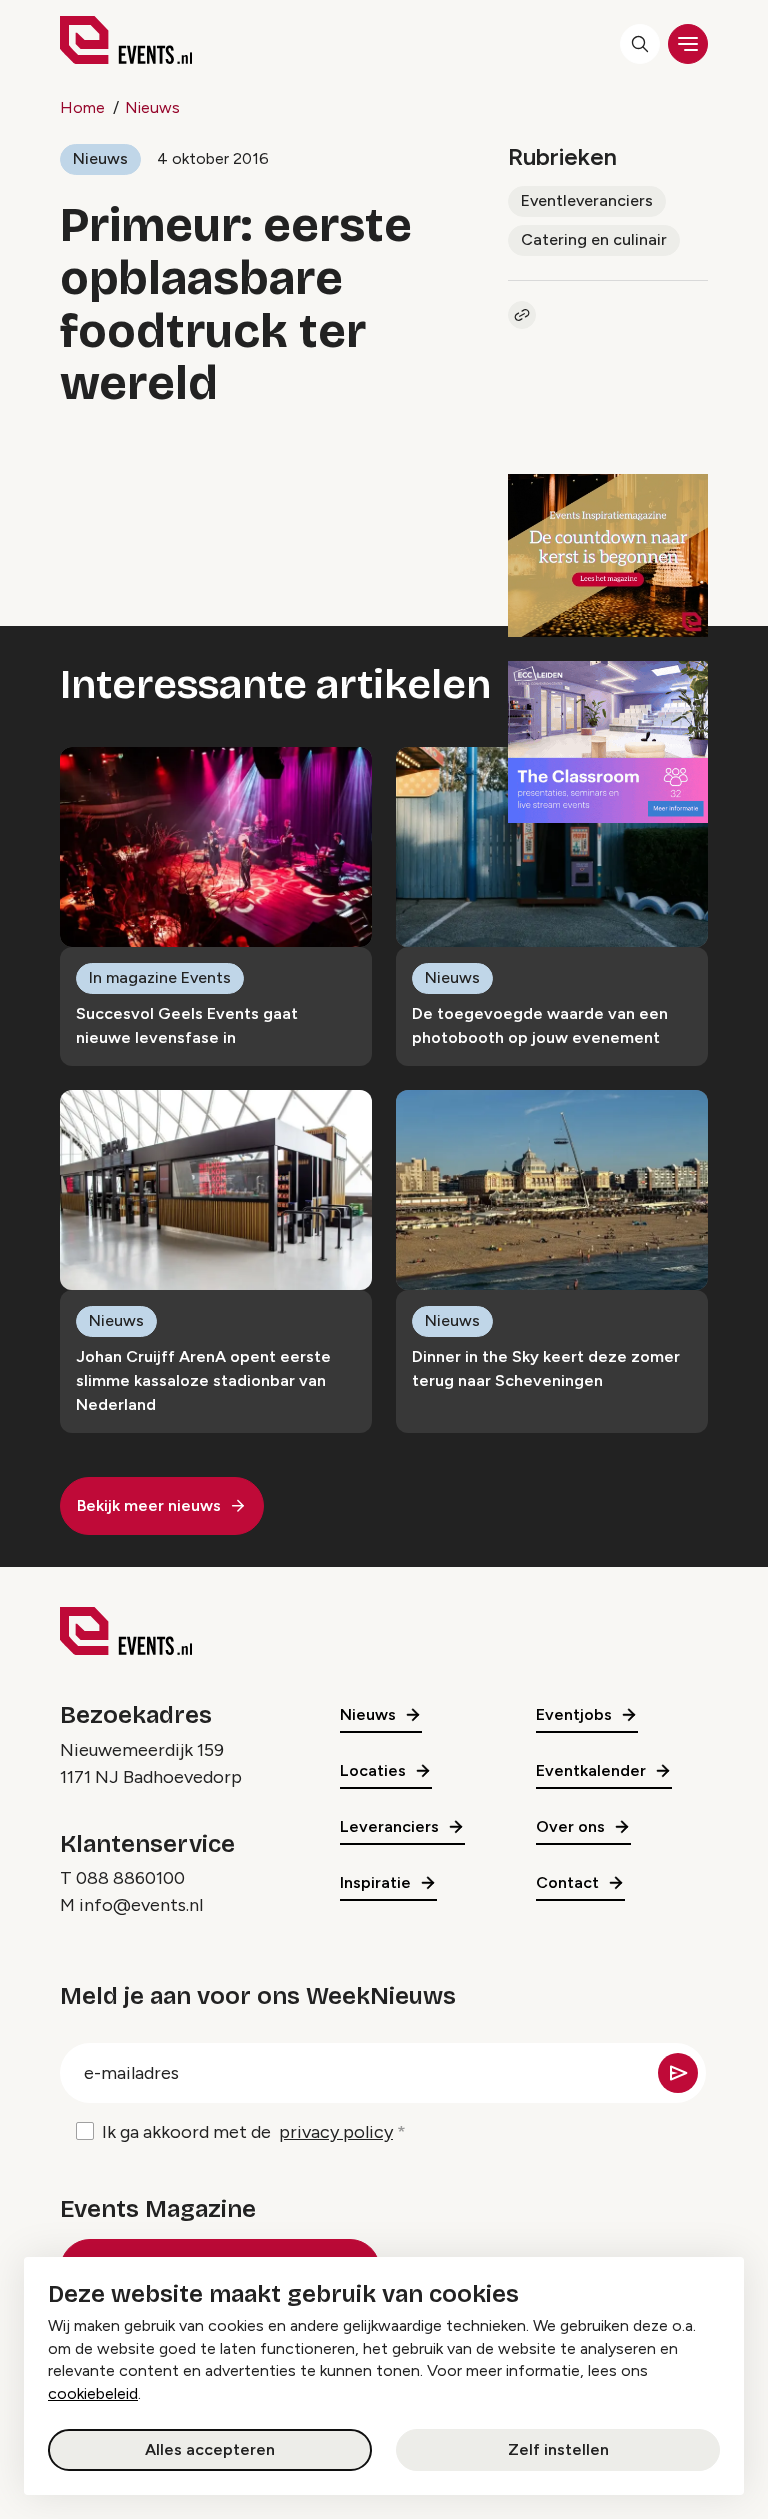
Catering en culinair (594, 239)
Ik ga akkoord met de (247, 2132)
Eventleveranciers (587, 200)
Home (82, 107)
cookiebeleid (93, 2393)
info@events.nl (141, 1905)
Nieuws (152, 107)
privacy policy (336, 2132)
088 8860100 (130, 1878)
